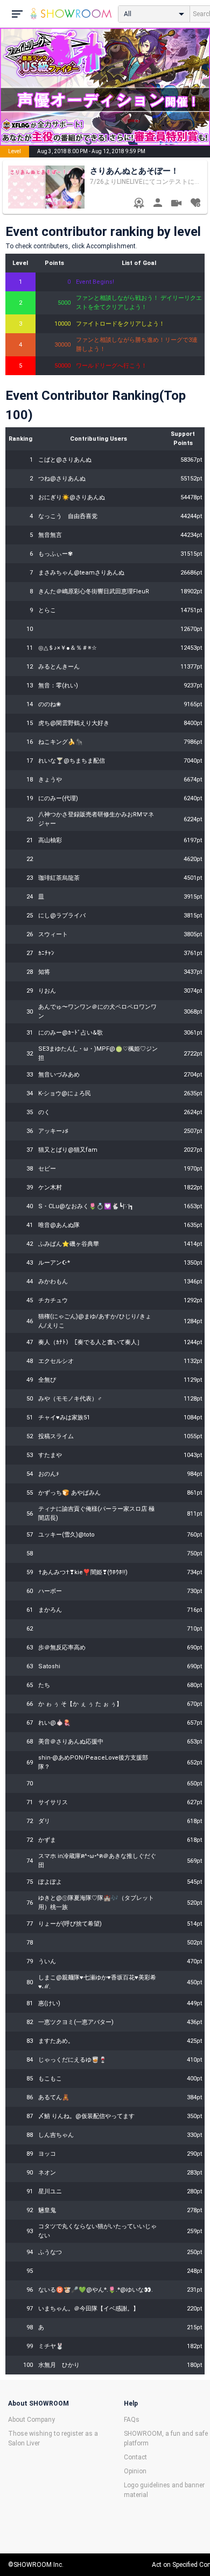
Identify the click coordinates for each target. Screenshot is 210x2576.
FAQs (132, 2420)
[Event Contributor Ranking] (139, 204)
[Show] (176, 204)
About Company (31, 2420)
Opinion (135, 2471)
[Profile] (157, 204)
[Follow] (195, 204)
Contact (135, 2457)
